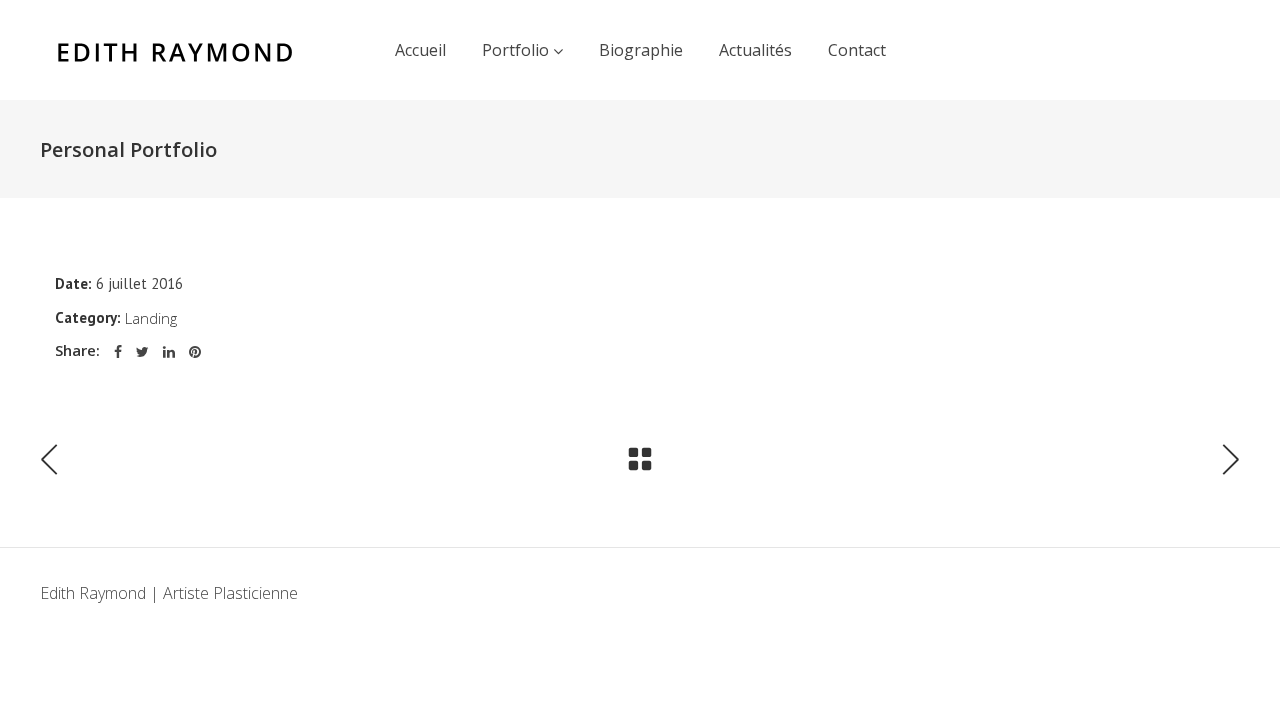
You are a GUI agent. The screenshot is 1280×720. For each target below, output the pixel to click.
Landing (151, 318)
